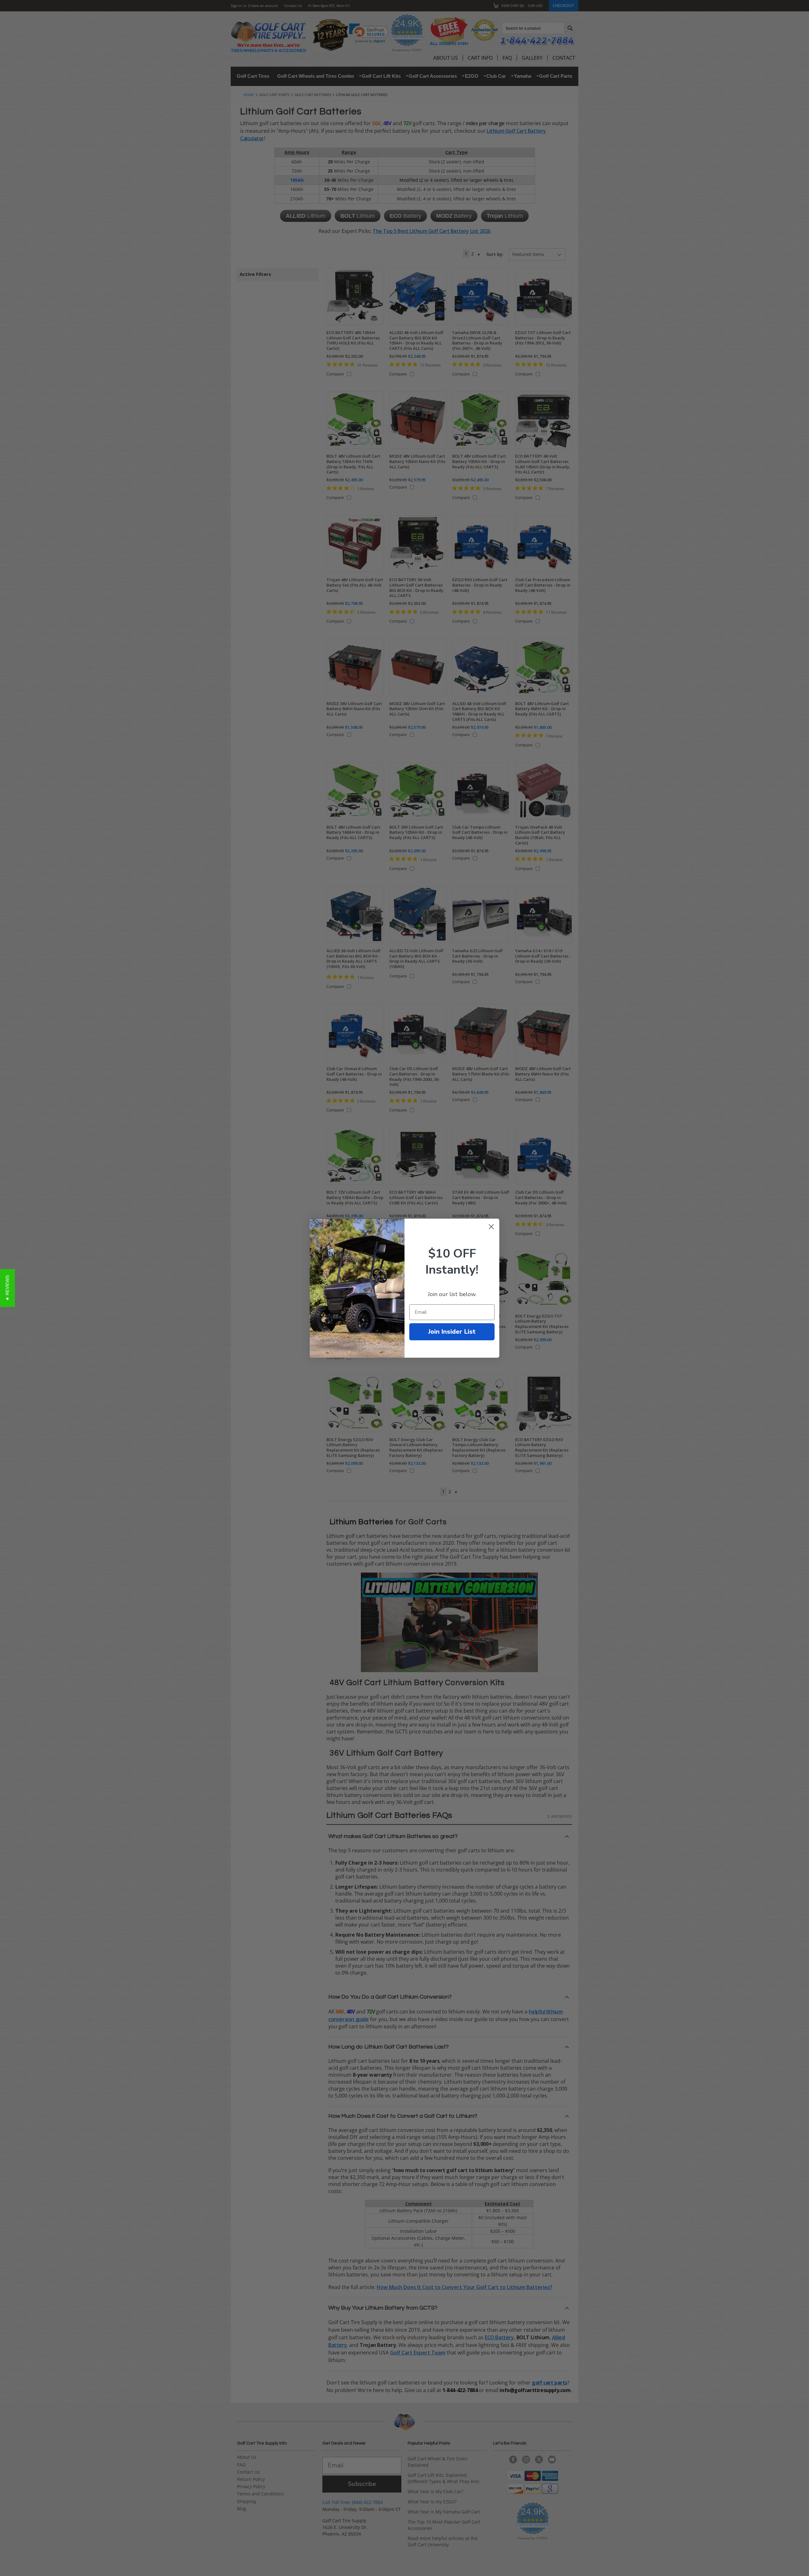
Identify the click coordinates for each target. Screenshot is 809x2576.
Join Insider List (452, 1332)
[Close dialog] (491, 1227)
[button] (7, 1288)
